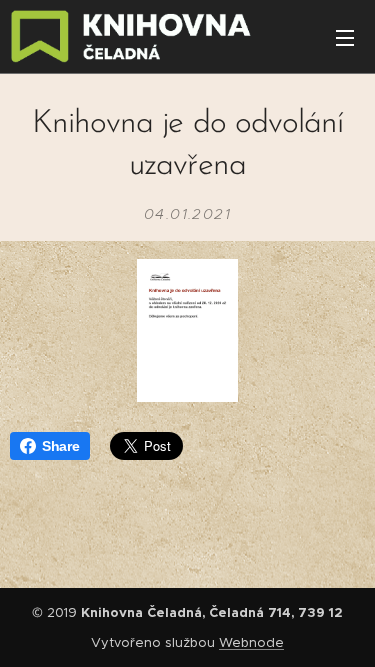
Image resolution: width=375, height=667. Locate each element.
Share (61, 446)
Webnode (251, 642)
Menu (345, 37)
